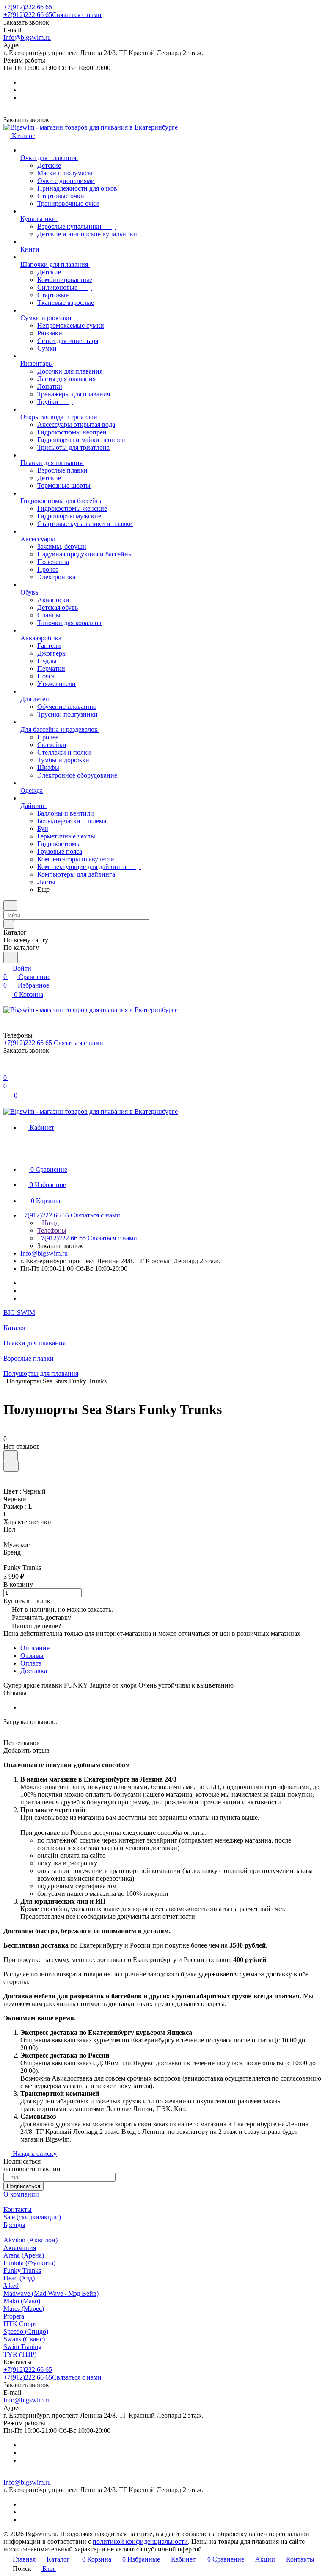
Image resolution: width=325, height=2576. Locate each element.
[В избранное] (11, 1456)
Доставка (34, 1671)
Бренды (14, 2225)
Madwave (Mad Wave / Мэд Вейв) (51, 2293)
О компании (21, 2194)
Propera (14, 2316)
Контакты (18, 2209)
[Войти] (7, 1069)
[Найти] (11, 957)
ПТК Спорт (20, 2324)
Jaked (11, 2286)
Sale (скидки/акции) (32, 2217)
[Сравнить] (11, 1466)
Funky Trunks (22, 2270)
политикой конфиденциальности (140, 2541)
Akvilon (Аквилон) (30, 2240)
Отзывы (32, 1656)
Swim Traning (22, 2347)
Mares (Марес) (24, 2309)
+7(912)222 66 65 (28, 7)
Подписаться (23, 2186)
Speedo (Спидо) (26, 2331)
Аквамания (20, 2248)
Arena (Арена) (24, 2255)
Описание (35, 1648)
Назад (50, 1223)
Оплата (31, 1663)
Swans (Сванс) (24, 2339)
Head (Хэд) (19, 2278)
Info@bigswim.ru (27, 37)
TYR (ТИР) (20, 2354)
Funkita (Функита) (29, 2263)
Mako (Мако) (22, 2301)
